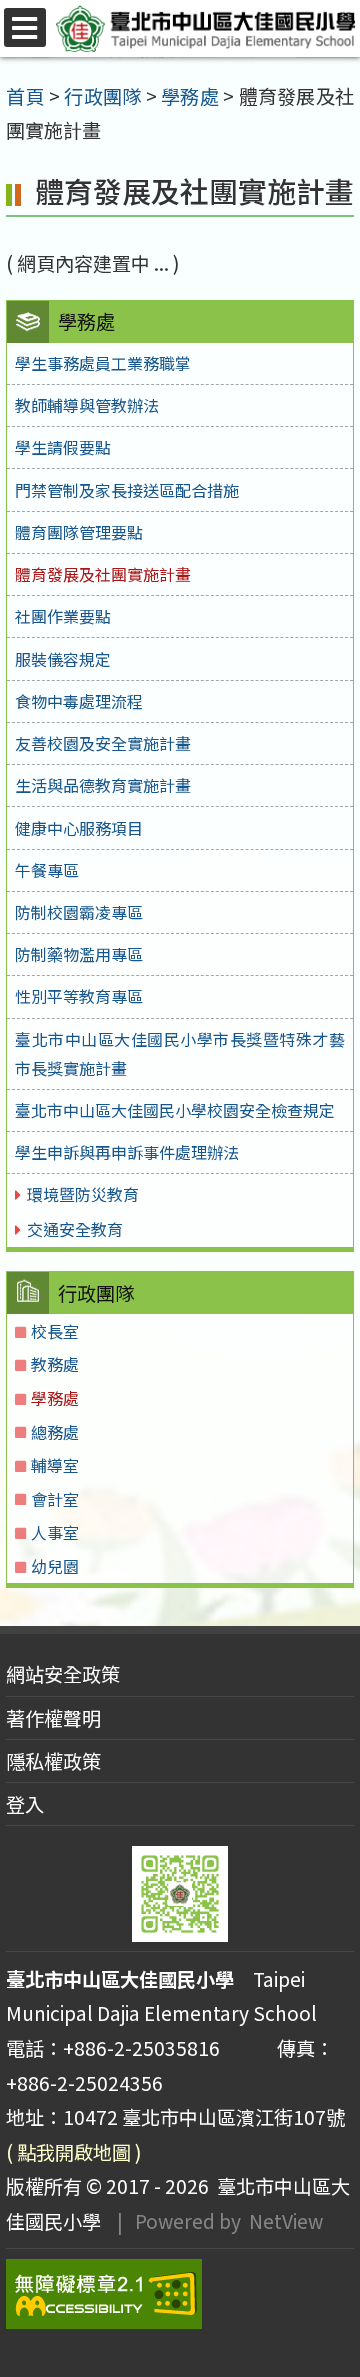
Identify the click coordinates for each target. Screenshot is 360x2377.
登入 (25, 1804)
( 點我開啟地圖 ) (74, 2152)
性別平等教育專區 (79, 996)
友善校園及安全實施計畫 (103, 743)
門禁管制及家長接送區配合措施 (127, 490)
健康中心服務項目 (79, 828)
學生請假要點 (63, 447)
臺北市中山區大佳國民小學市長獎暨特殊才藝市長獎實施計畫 (180, 1053)
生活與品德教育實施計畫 (103, 785)
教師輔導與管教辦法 (87, 405)
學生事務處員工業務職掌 (103, 363)
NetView (286, 2221)
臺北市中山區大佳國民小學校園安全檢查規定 (175, 1110)
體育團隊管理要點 (79, 532)
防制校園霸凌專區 (79, 912)
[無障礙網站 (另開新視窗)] (180, 2294)
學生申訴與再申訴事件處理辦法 (127, 1152)
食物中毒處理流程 (79, 701)
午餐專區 (47, 870)
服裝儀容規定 (63, 659)
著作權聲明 (53, 1718)
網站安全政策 (63, 1674)
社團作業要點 (63, 616)
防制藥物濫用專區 (79, 954)
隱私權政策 (53, 1761)
